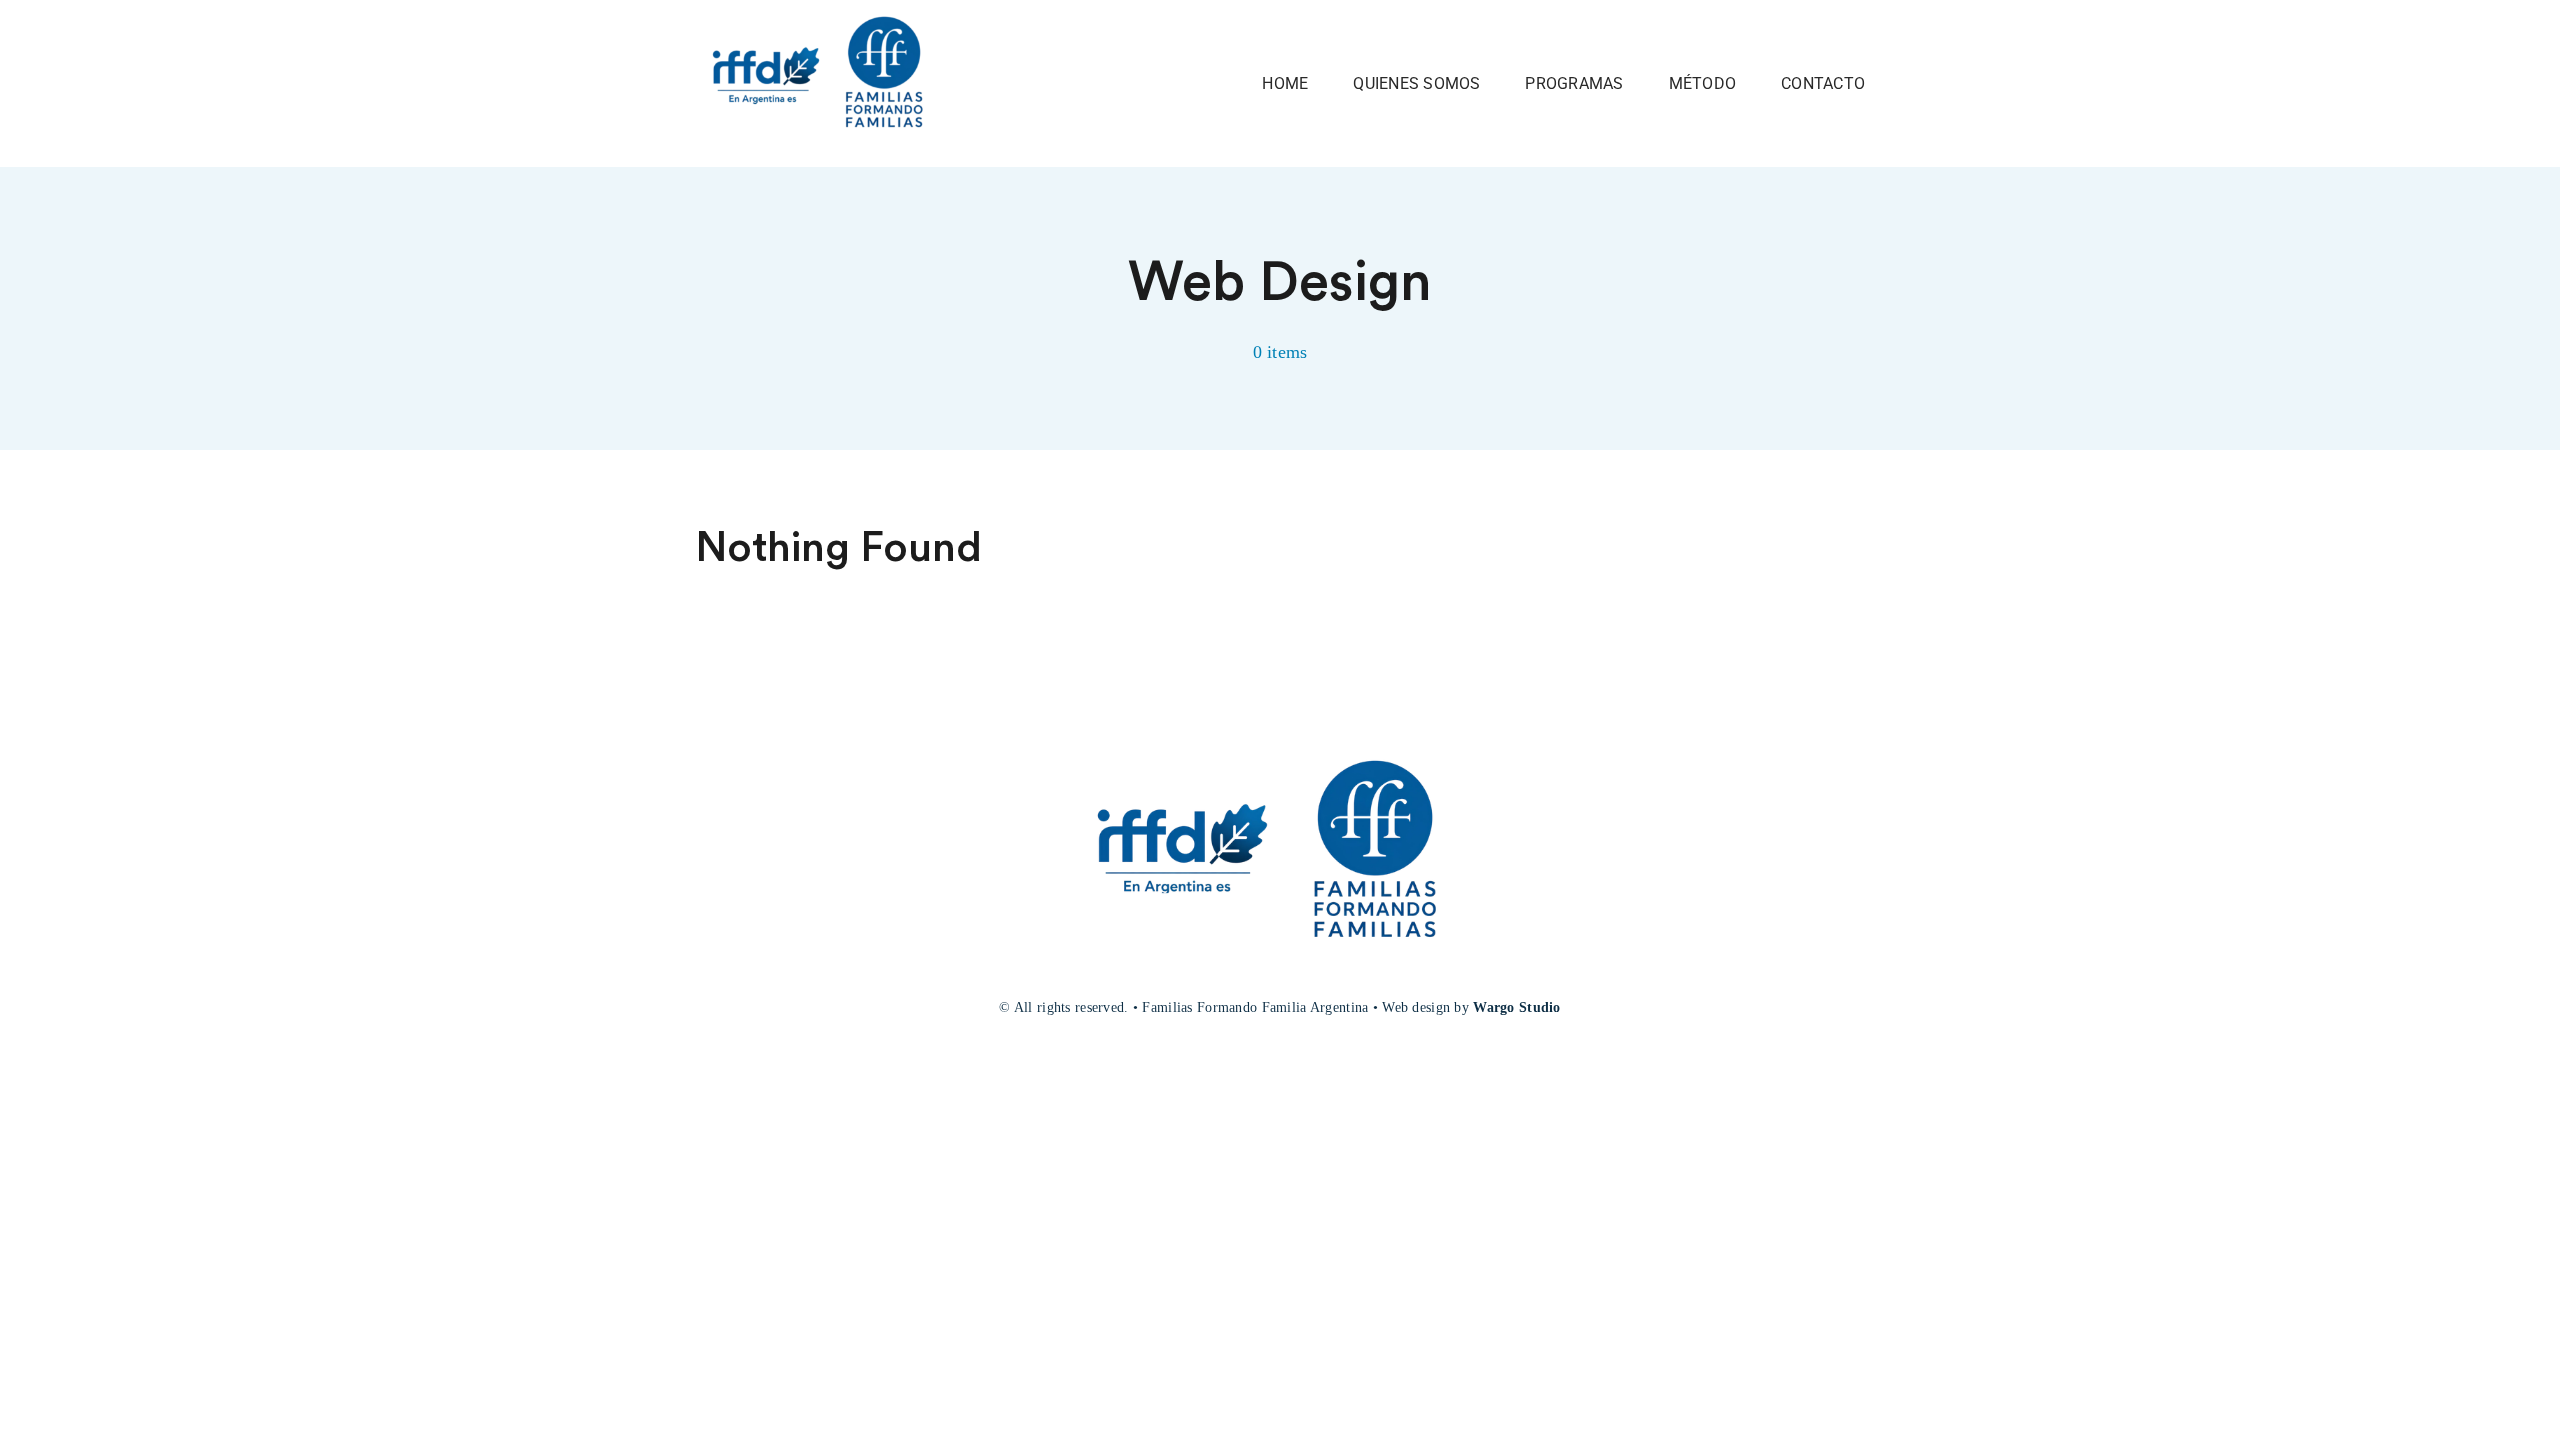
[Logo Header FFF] (827, 14)
